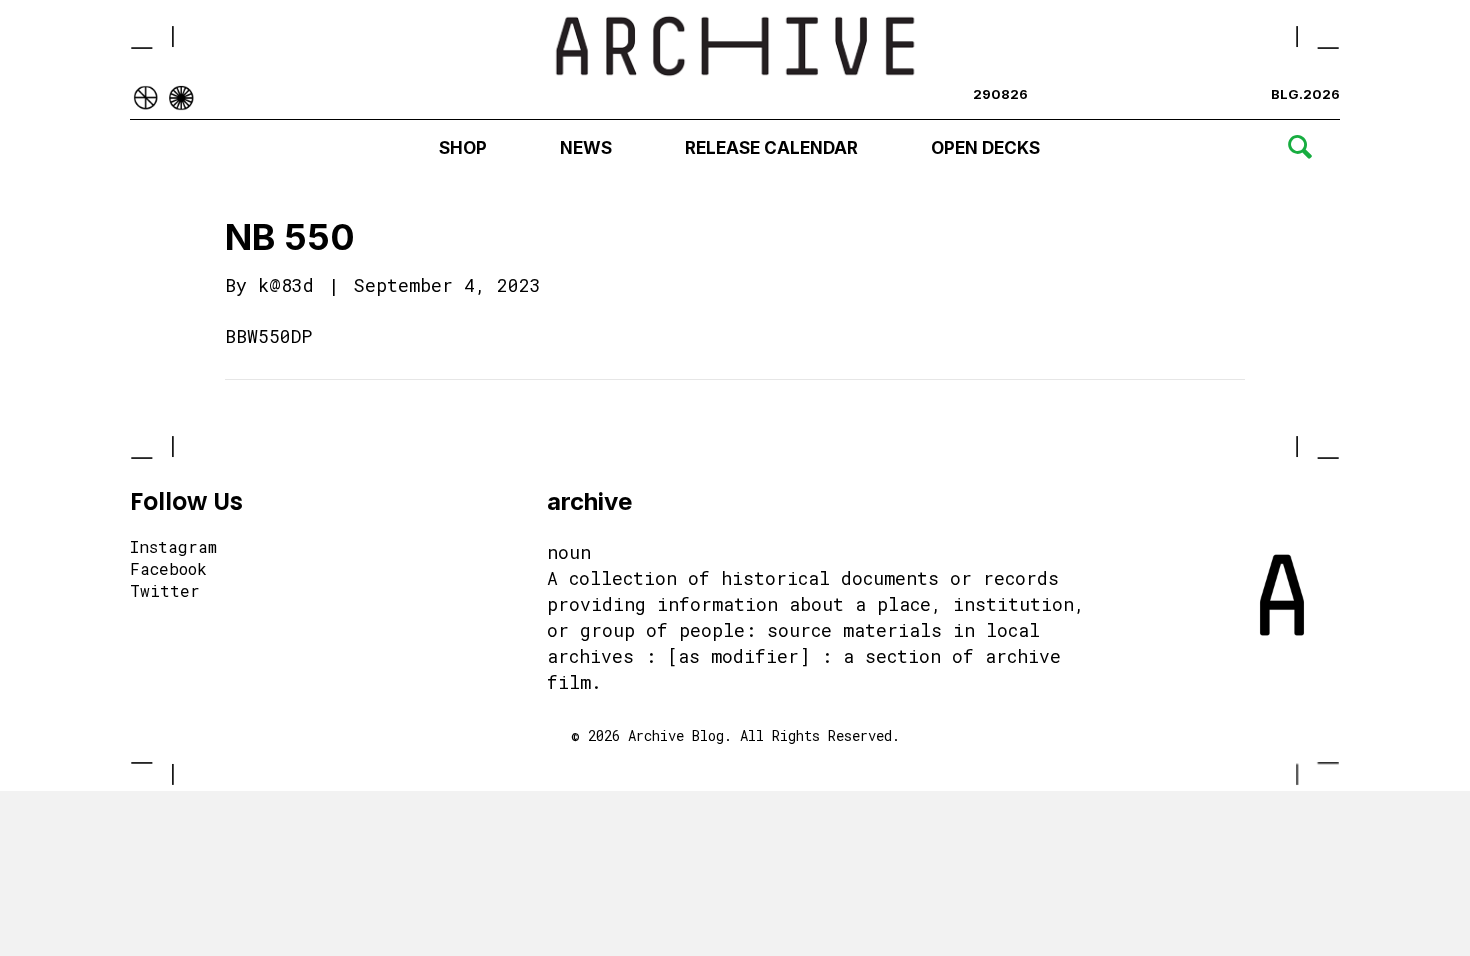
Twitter (165, 592)
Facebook (168, 570)
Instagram (173, 548)
